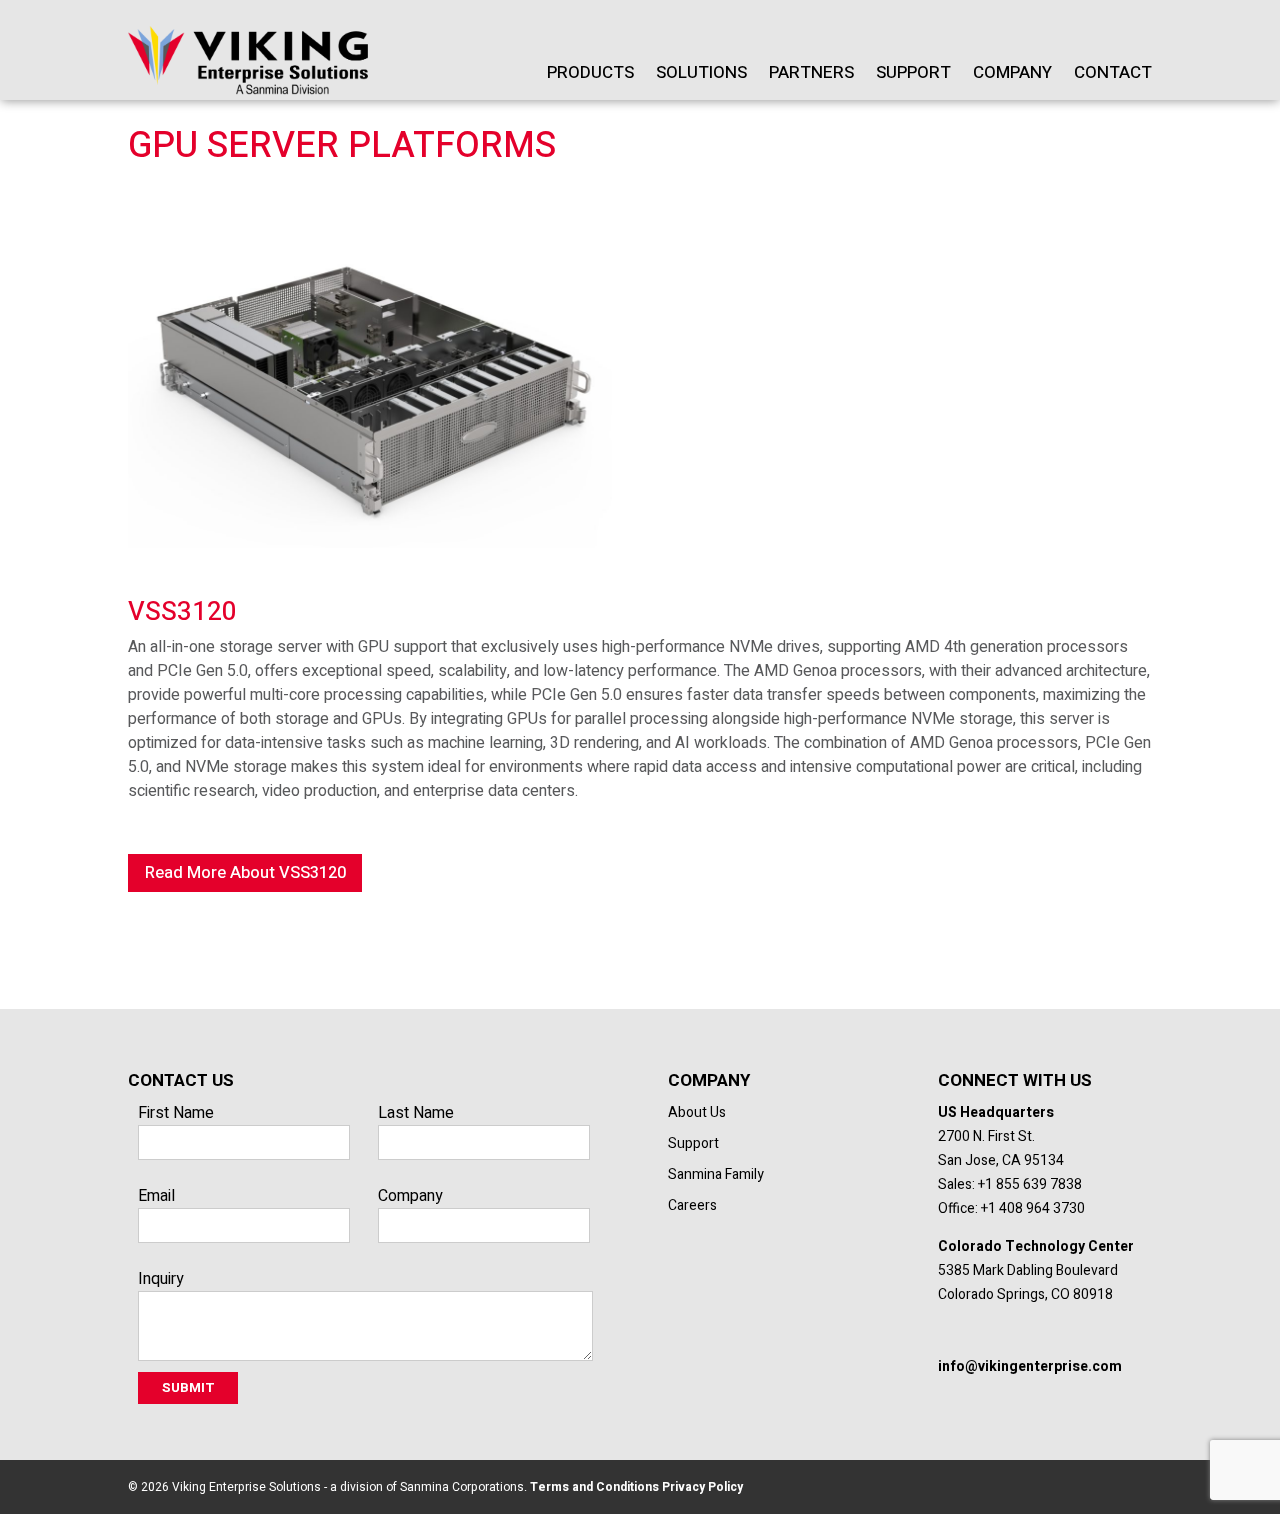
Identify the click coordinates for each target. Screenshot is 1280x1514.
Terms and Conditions (593, 1487)
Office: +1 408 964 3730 (1011, 1208)
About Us (697, 1112)
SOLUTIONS (701, 72)
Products (590, 72)
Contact (1113, 72)
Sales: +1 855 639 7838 (1010, 1184)
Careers (692, 1205)
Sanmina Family (716, 1174)
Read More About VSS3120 (245, 873)
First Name (176, 1113)
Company (1012, 72)
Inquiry (161, 1279)
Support (913, 72)
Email (156, 1196)
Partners (811, 72)
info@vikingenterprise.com (1030, 1366)
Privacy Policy (701, 1487)
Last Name (416, 1113)
